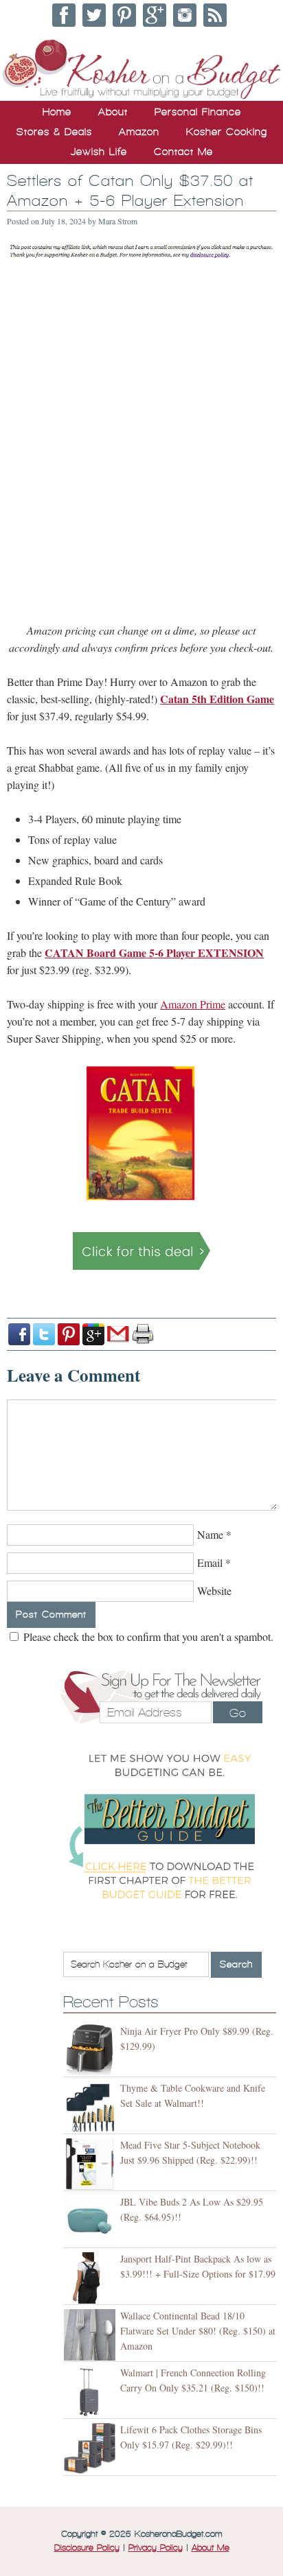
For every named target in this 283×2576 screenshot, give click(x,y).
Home (57, 112)
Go (238, 1713)
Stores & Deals (54, 132)
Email (210, 1562)
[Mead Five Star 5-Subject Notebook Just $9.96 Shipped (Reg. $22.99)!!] (92, 2164)
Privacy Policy (156, 2548)
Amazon (139, 132)
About (113, 112)
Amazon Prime (193, 1004)
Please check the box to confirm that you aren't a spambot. (147, 1636)
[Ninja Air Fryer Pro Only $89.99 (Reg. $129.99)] (92, 2050)
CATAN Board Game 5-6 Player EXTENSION (154, 953)
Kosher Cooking (227, 132)
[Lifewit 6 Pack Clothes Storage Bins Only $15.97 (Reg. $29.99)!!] (92, 2449)
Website (214, 1591)
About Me (211, 2548)
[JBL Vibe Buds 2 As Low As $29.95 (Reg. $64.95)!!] (92, 2221)
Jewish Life (99, 152)
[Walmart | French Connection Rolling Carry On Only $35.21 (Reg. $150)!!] (92, 2392)
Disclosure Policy (87, 2548)
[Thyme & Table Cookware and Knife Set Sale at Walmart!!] (92, 2107)
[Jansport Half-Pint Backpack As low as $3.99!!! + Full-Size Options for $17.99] (92, 2278)
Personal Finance (198, 112)
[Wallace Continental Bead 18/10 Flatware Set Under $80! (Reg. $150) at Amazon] (92, 2335)
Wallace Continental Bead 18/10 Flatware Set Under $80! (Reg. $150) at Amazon (198, 2331)
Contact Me (183, 152)
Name (210, 1534)
